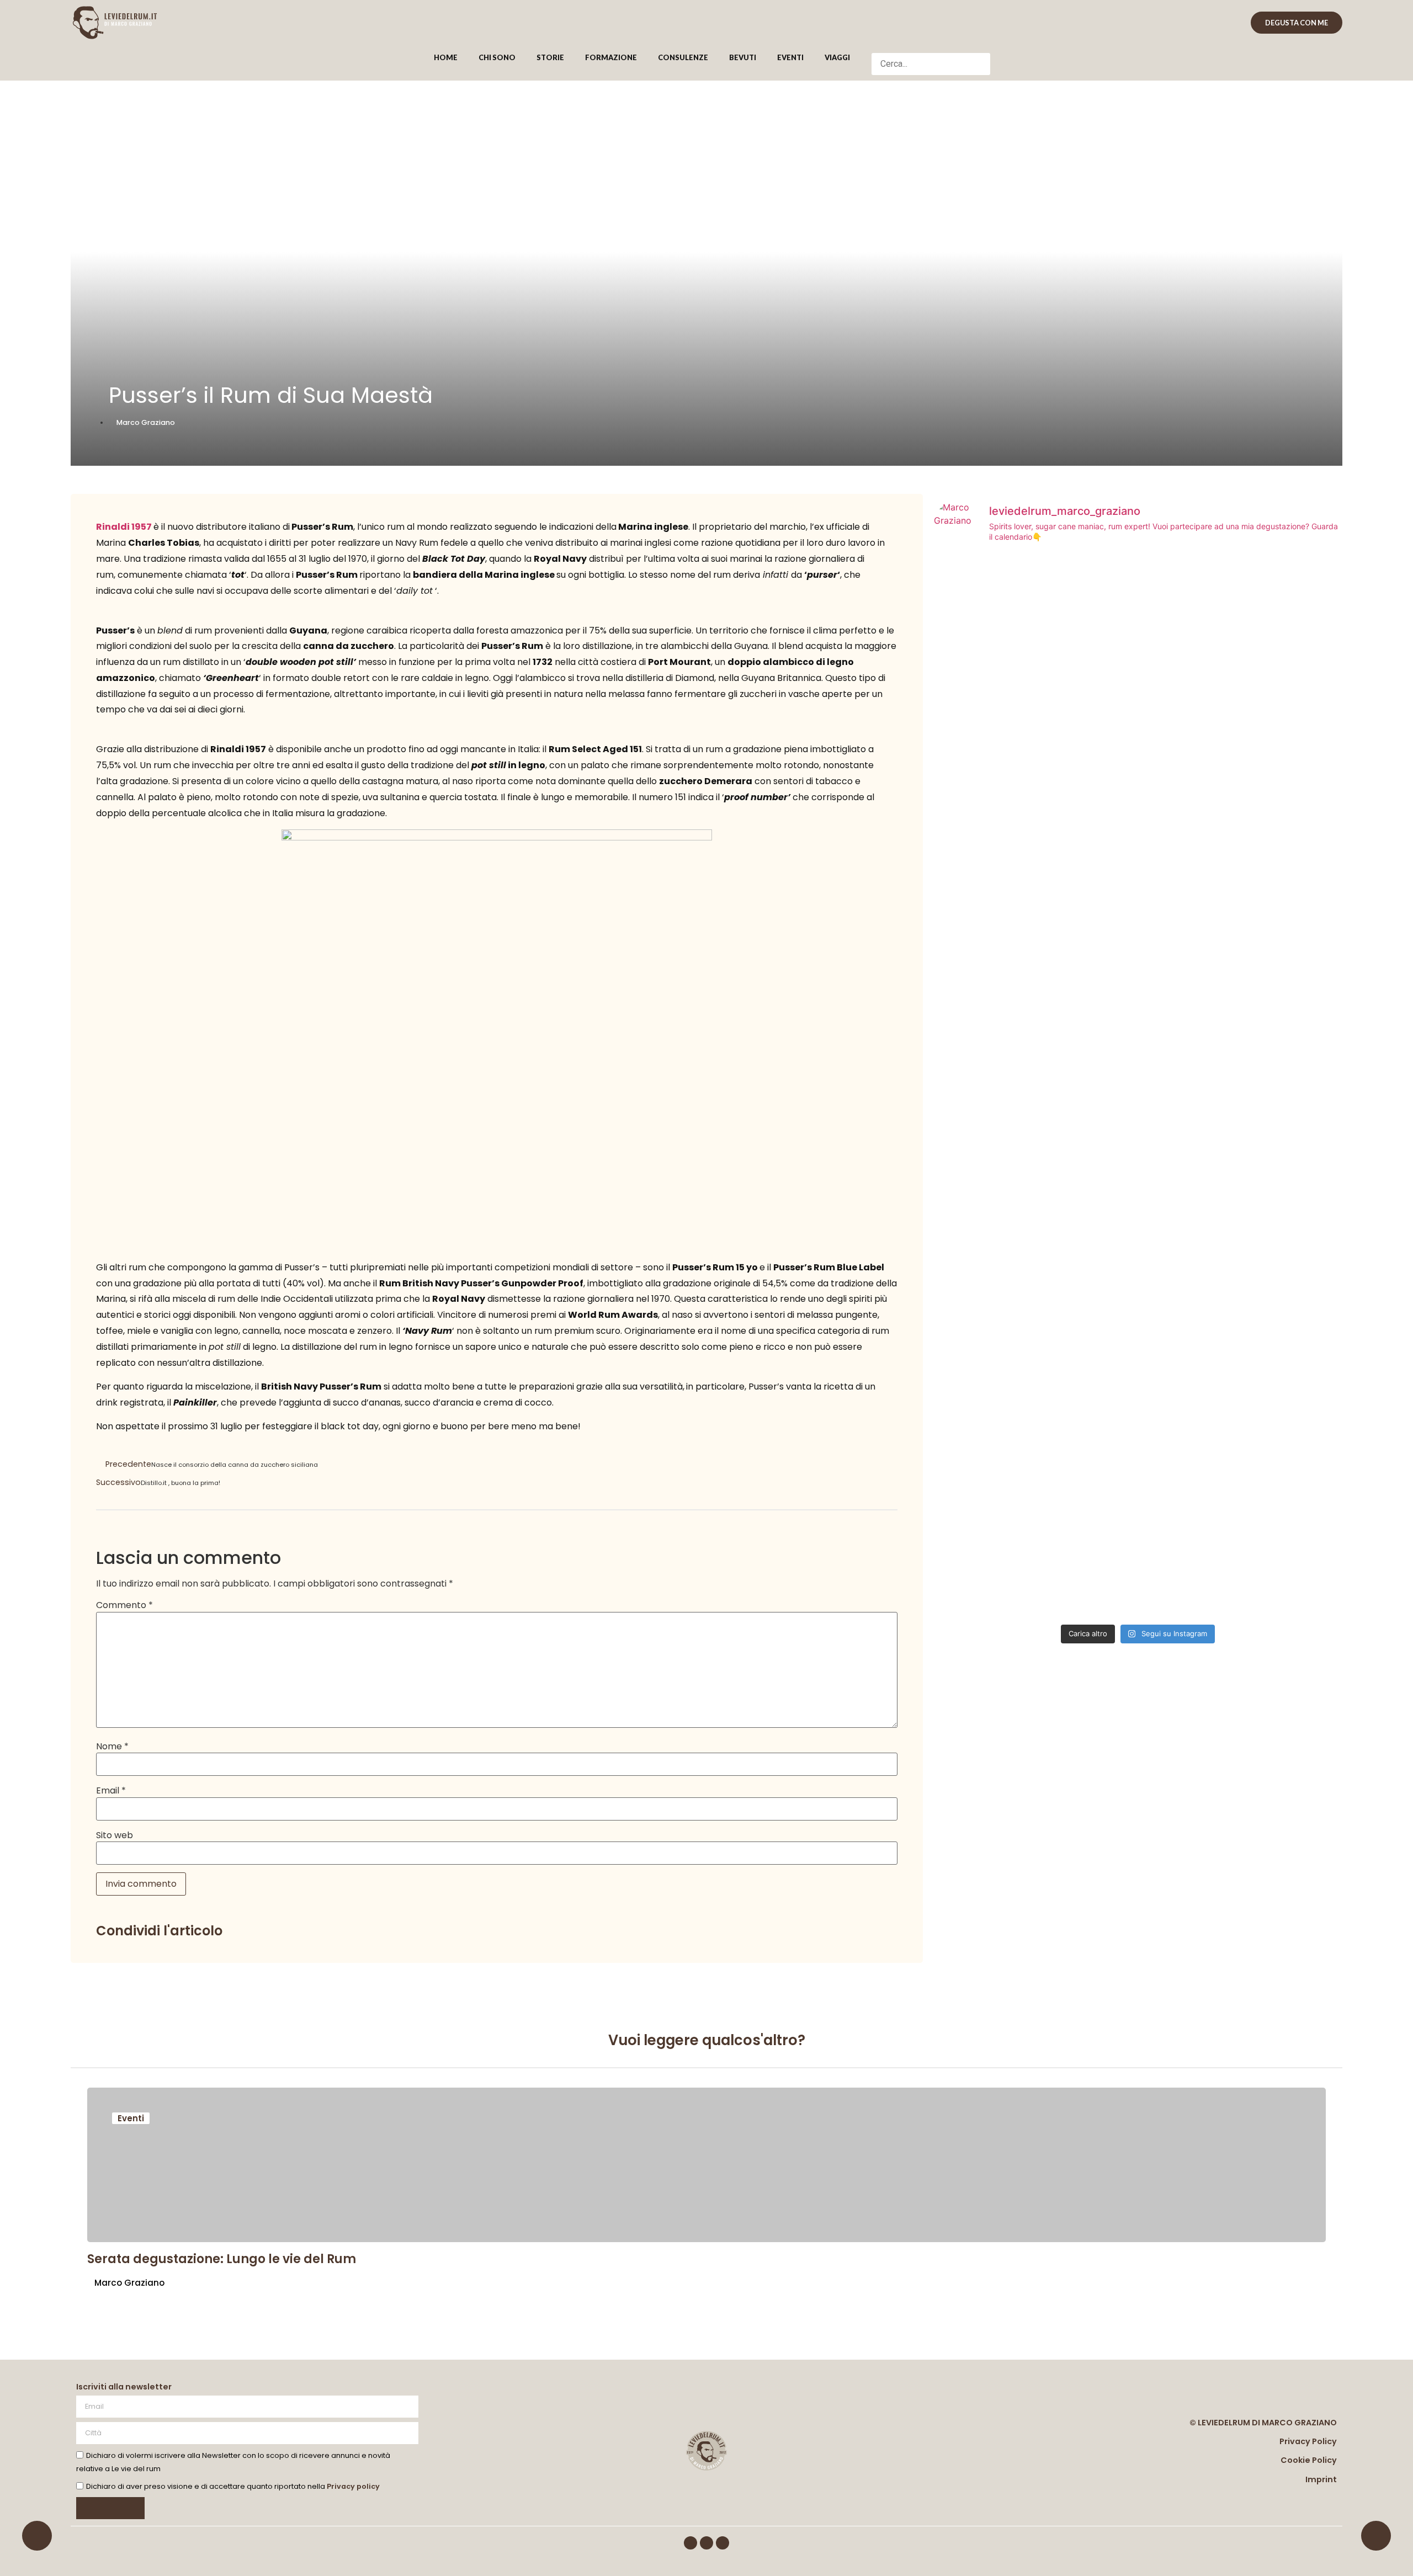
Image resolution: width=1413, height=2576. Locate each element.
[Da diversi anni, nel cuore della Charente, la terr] (1276, 1087)
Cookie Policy (1309, 2460)
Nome (112, 1747)
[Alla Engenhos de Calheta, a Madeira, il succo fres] (1000, 684)
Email (111, 1791)
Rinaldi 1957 (124, 527)
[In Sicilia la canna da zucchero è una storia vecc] (1000, 1040)
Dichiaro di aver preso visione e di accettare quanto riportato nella (233, 2486)
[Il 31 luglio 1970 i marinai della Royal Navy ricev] (1138, 1430)
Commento (124, 1605)
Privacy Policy (1308, 2441)
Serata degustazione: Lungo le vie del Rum (222, 2259)
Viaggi (837, 57)
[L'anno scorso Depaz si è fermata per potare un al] (1000, 1357)
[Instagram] (706, 2543)
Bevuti (743, 57)
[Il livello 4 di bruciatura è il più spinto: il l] (1138, 670)
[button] (931, 46)
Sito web (115, 1835)
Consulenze (683, 57)
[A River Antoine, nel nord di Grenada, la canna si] (1276, 743)
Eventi (790, 57)
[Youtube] (723, 2543)
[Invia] (110, 2508)
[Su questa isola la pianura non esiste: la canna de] (1276, 1357)
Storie (550, 57)
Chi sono (497, 57)
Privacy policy (353, 2486)
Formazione (611, 57)
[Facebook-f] (690, 2543)
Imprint (1321, 2479)
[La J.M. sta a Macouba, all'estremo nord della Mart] (1138, 1047)
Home (446, 57)
